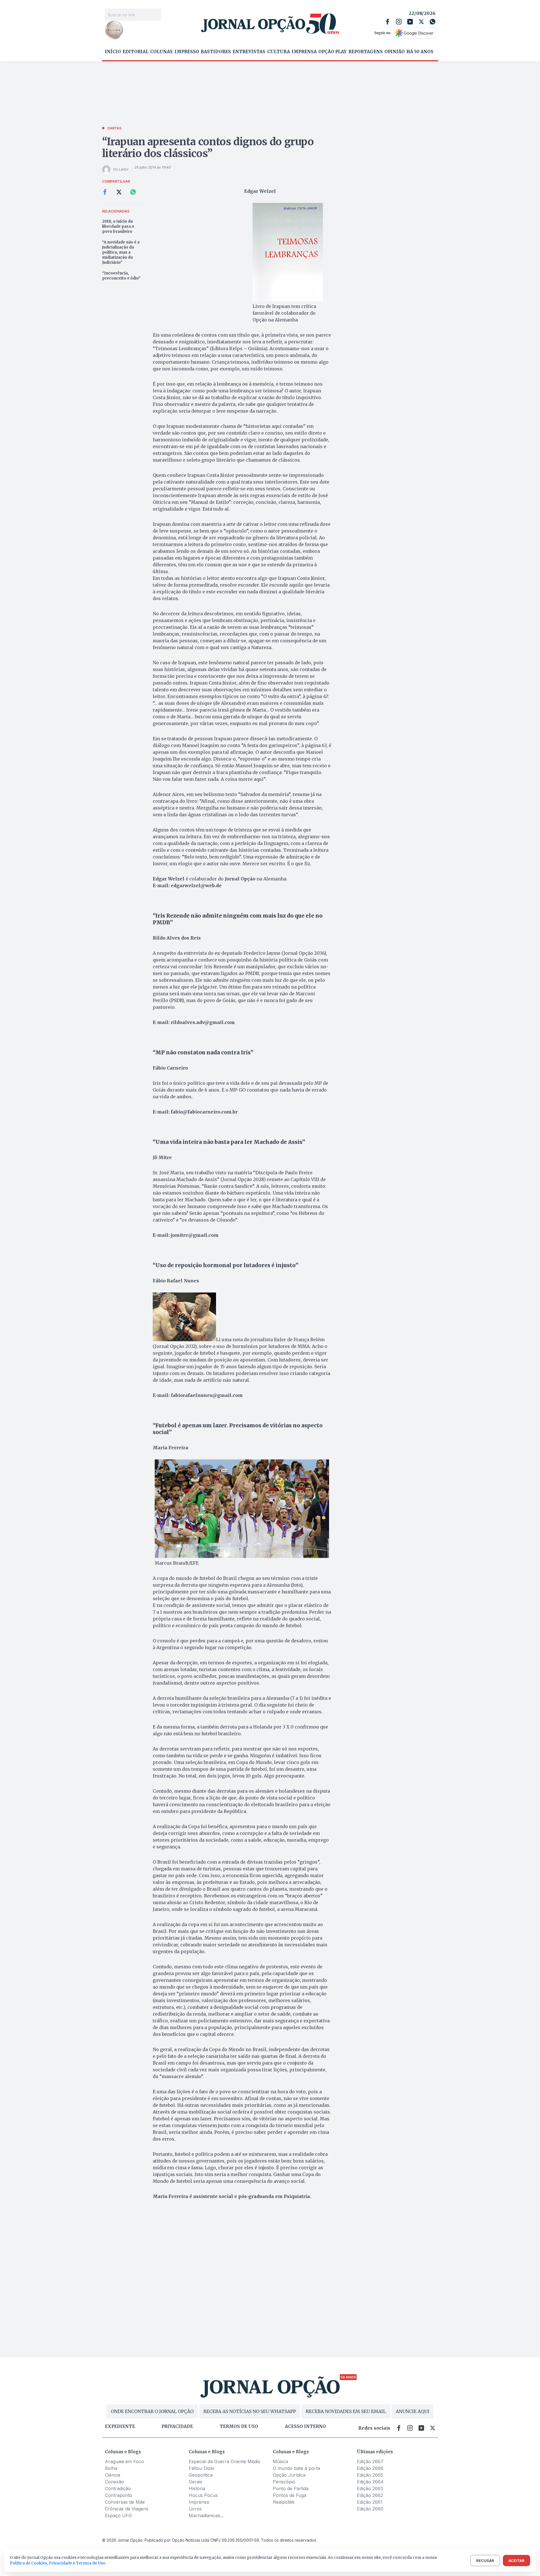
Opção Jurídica (289, 2475)
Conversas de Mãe (125, 2502)
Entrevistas (249, 52)
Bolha (111, 2468)
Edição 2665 (370, 2475)
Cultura (279, 52)
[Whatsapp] (433, 22)
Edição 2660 (370, 2509)
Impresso (187, 52)
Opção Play (332, 52)
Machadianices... (206, 2515)
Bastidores (216, 52)
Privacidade (177, 2427)
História (197, 2488)
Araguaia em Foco (124, 2461)
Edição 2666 (370, 2468)
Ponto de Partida (291, 2488)
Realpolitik (284, 2502)
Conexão (114, 2482)
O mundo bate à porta (296, 2468)
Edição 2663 (370, 2488)
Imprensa (304, 52)
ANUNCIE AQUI (412, 2411)
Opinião (395, 52)
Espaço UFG (118, 2515)
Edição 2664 (370, 2482)
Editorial (136, 52)
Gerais (195, 2482)
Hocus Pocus (203, 2495)
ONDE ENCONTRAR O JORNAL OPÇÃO (152, 2411)
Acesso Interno (305, 2427)
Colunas (161, 52)
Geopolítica (201, 2475)
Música (280, 2461)
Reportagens (366, 52)
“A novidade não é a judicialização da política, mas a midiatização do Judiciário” (121, 252)
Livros (195, 2509)
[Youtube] (410, 22)
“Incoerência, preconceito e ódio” (121, 276)
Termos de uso (239, 2427)
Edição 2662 (370, 2495)
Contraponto (119, 2495)
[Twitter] (421, 22)
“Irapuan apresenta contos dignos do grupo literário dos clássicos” (208, 148)
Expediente (120, 2427)
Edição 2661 (370, 2502)
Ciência (112, 2475)
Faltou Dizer (202, 2468)
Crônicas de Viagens (127, 2509)
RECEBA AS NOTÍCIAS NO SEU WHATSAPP (250, 2411)
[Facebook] (388, 22)
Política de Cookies (28, 2563)
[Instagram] (399, 22)
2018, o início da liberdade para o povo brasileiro (118, 226)
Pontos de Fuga (290, 2495)
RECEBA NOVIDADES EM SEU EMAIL (346, 2411)
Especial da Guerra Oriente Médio (225, 2461)
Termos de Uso (91, 2563)
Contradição (118, 2488)
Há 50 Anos (420, 52)
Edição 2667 (370, 2461)
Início (113, 52)
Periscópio (284, 2482)
